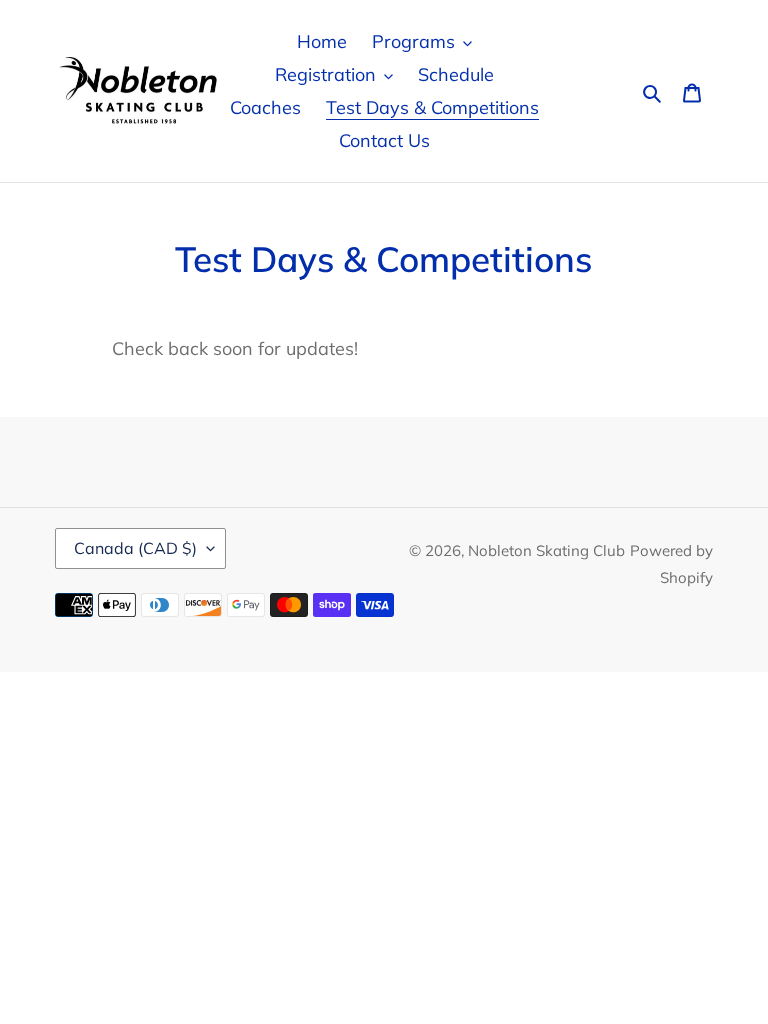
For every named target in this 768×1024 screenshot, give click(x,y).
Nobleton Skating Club (546, 550)
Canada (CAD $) (135, 548)
